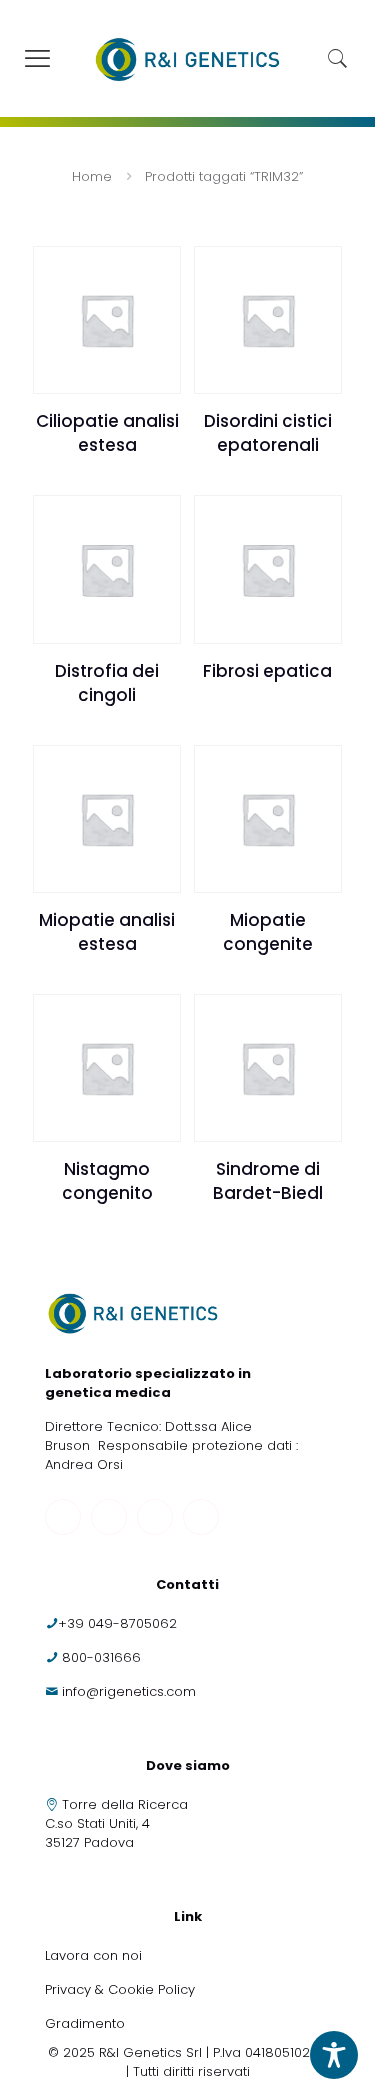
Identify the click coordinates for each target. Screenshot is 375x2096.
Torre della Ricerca (125, 1804)
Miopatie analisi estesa (107, 932)
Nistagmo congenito (107, 1181)
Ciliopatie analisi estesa (107, 433)
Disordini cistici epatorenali (268, 433)
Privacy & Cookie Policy (120, 1989)
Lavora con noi (95, 1955)
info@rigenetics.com (129, 1691)
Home (92, 176)
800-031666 (101, 1657)
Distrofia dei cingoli (107, 683)
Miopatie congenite (268, 932)
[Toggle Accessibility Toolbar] (334, 2055)
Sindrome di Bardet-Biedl (268, 1181)
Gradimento (85, 2023)
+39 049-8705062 (117, 1623)
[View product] (158, 269)
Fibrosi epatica (267, 671)
